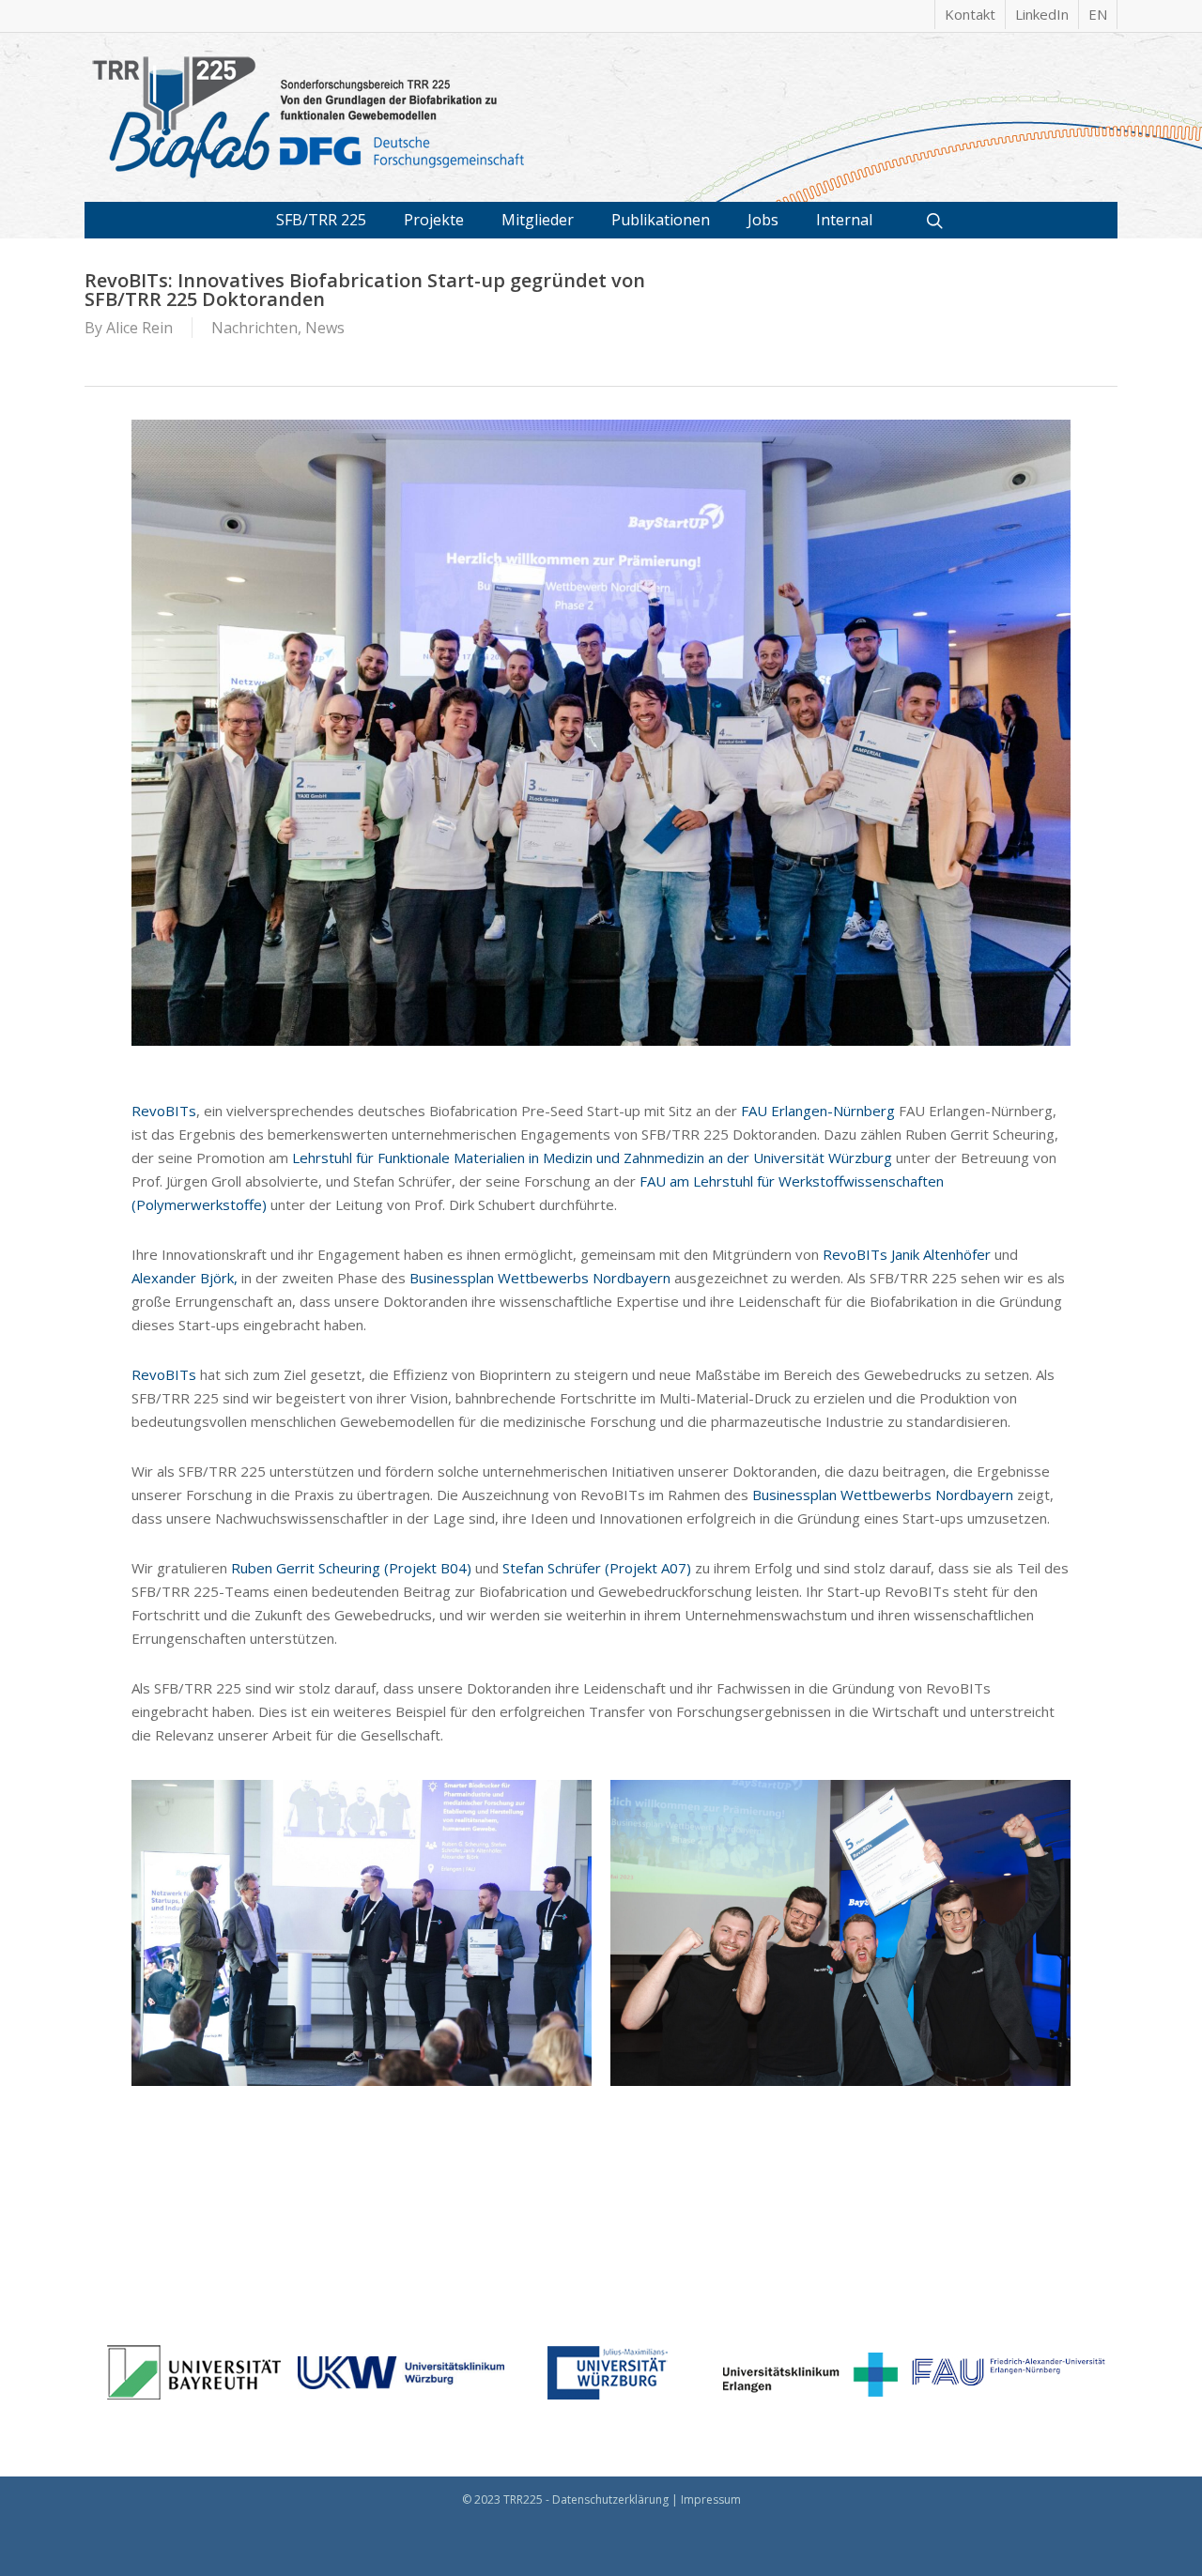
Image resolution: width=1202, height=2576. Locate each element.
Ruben (252, 1568)
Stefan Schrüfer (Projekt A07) (597, 1568)
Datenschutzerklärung (610, 2499)
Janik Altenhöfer (941, 1254)
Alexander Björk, (185, 1278)
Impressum (711, 2499)
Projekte (434, 220)
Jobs (763, 220)
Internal (844, 220)
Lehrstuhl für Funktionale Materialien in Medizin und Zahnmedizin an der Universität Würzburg (592, 1158)
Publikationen (661, 220)
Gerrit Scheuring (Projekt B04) (374, 1568)
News (325, 328)
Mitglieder (538, 220)
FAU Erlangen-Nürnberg (818, 1111)
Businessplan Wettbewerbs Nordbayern (540, 1278)
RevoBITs (164, 1111)
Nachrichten (254, 328)
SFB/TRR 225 (321, 220)
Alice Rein (139, 328)
